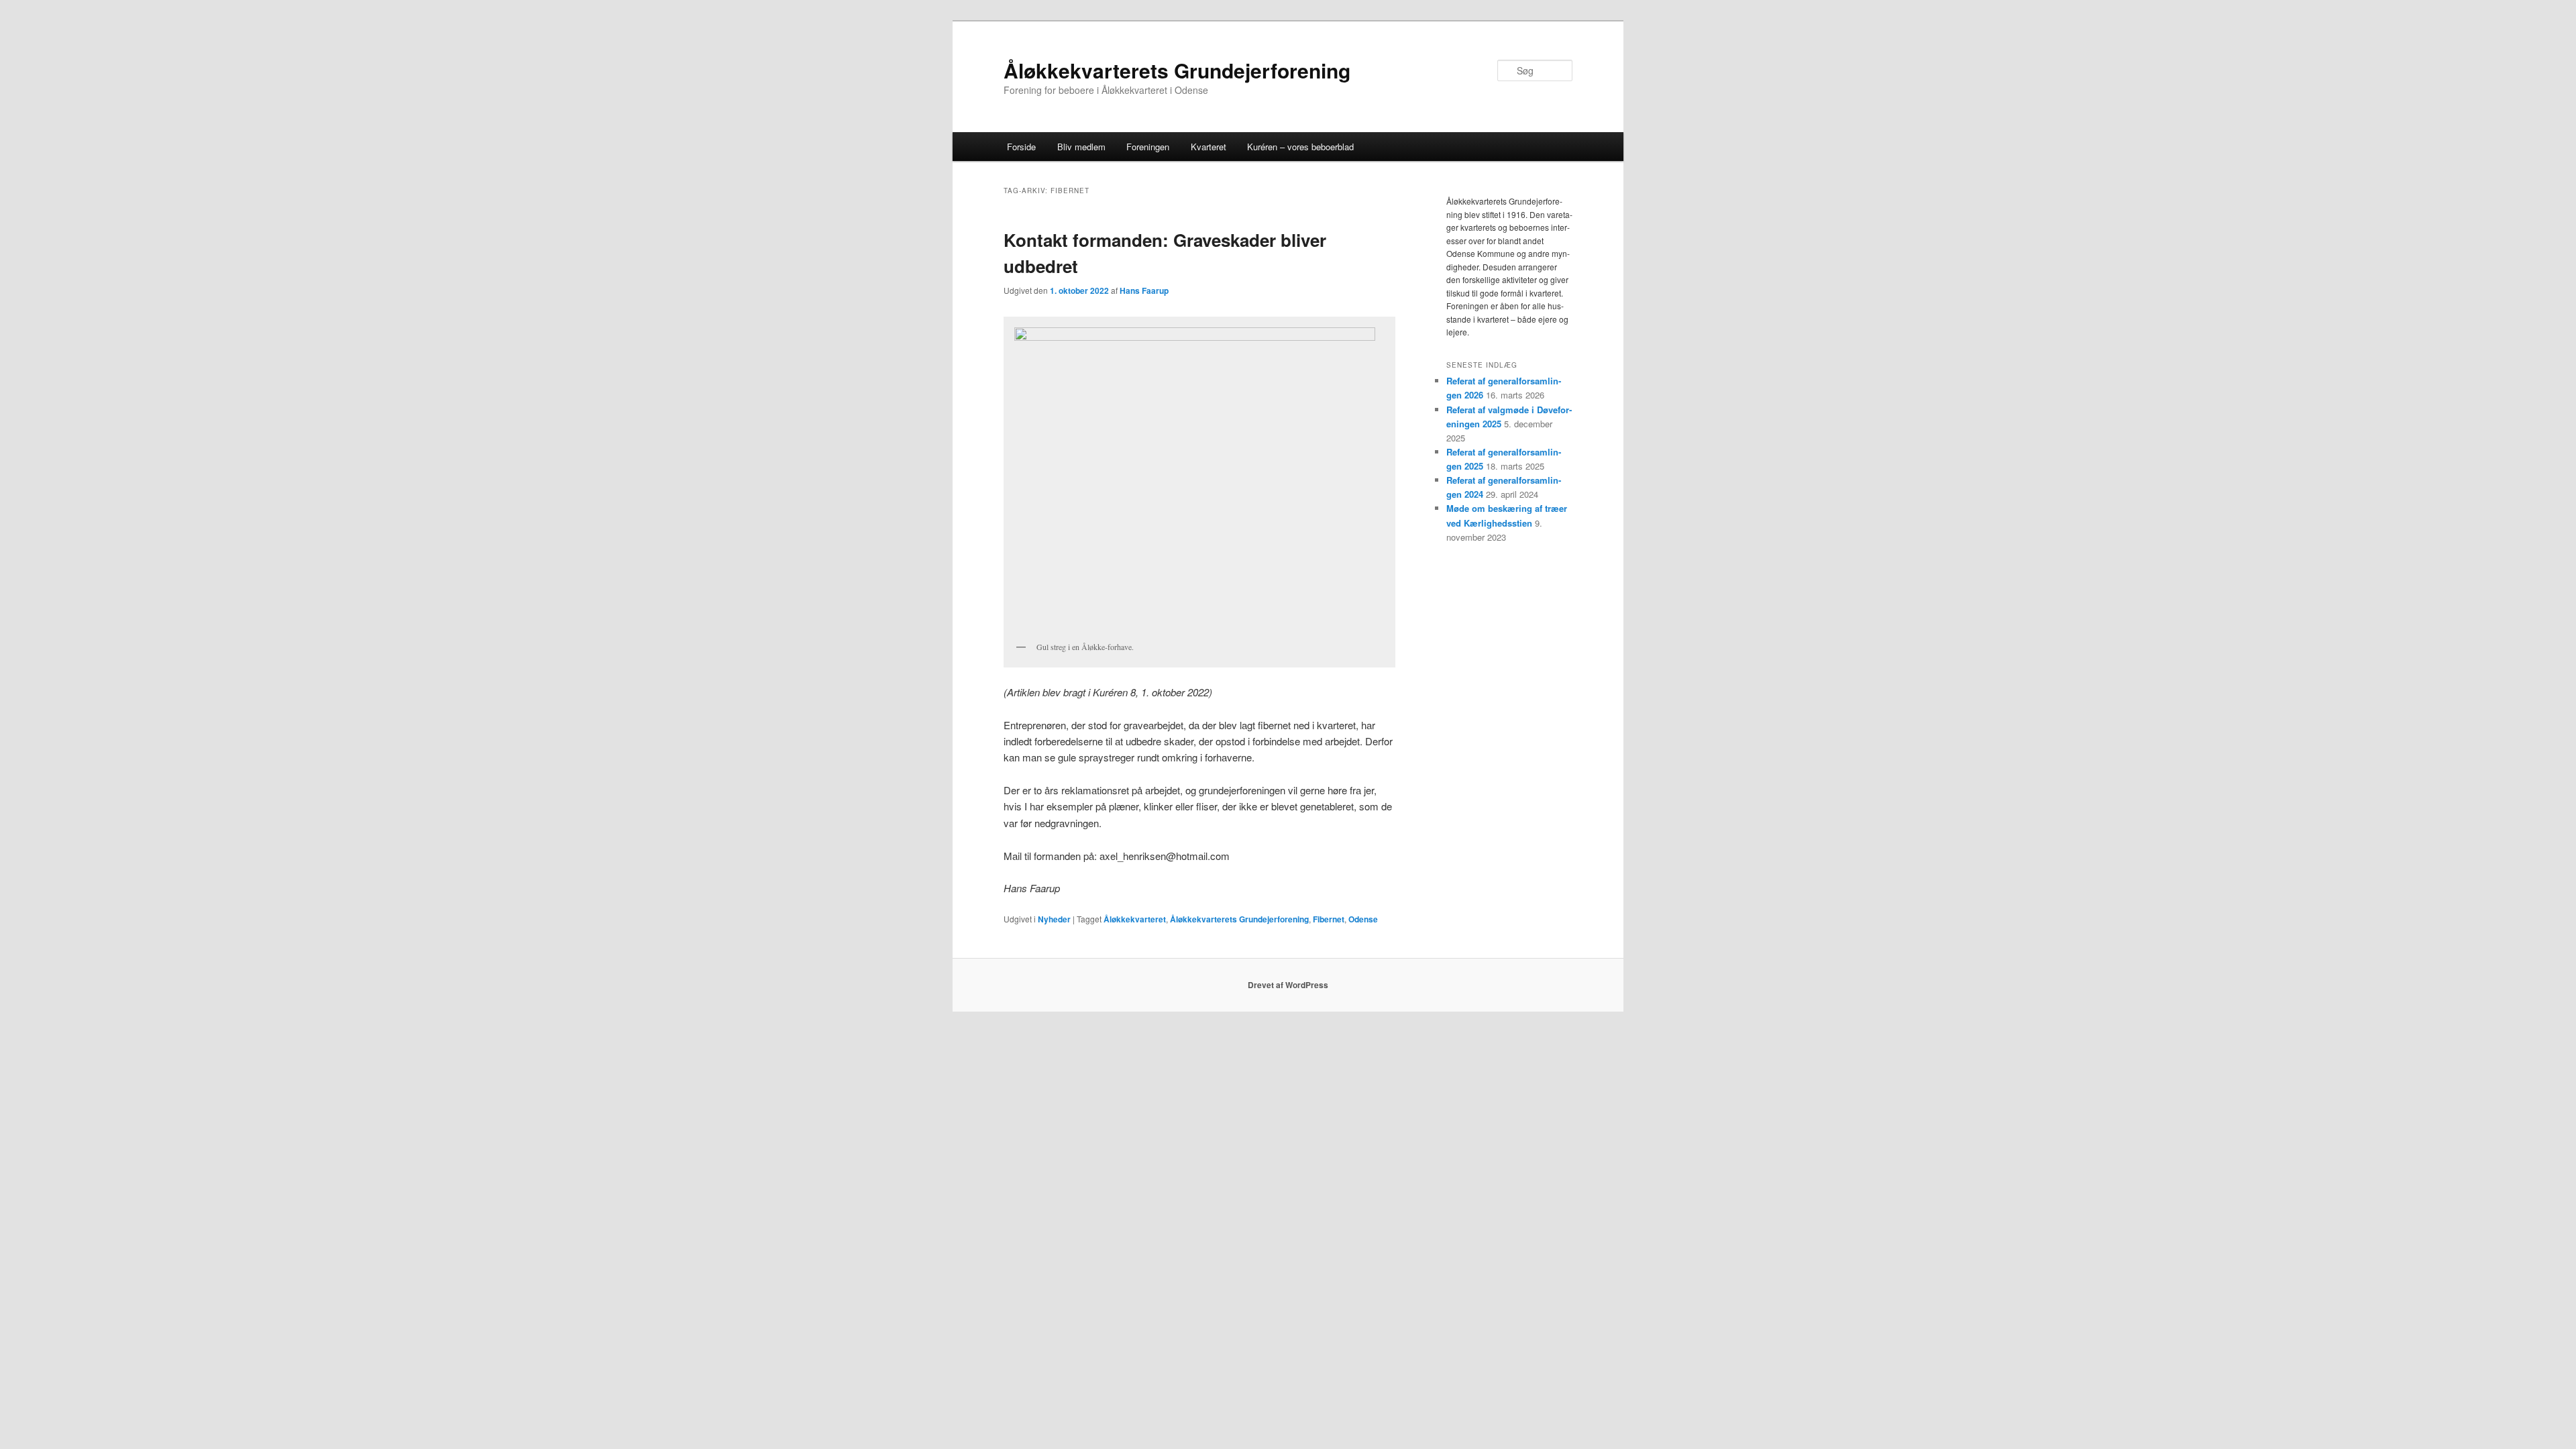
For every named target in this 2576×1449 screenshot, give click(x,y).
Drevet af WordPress (1288, 985)
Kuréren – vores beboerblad (1300, 147)
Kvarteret (1209, 147)
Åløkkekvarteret (1135, 919)
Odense (1363, 919)
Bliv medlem (1081, 147)
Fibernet (1329, 919)
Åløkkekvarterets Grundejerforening (1177, 70)
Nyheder (1054, 919)
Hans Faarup (1144, 290)
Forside (1021, 147)
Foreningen (1148, 147)
